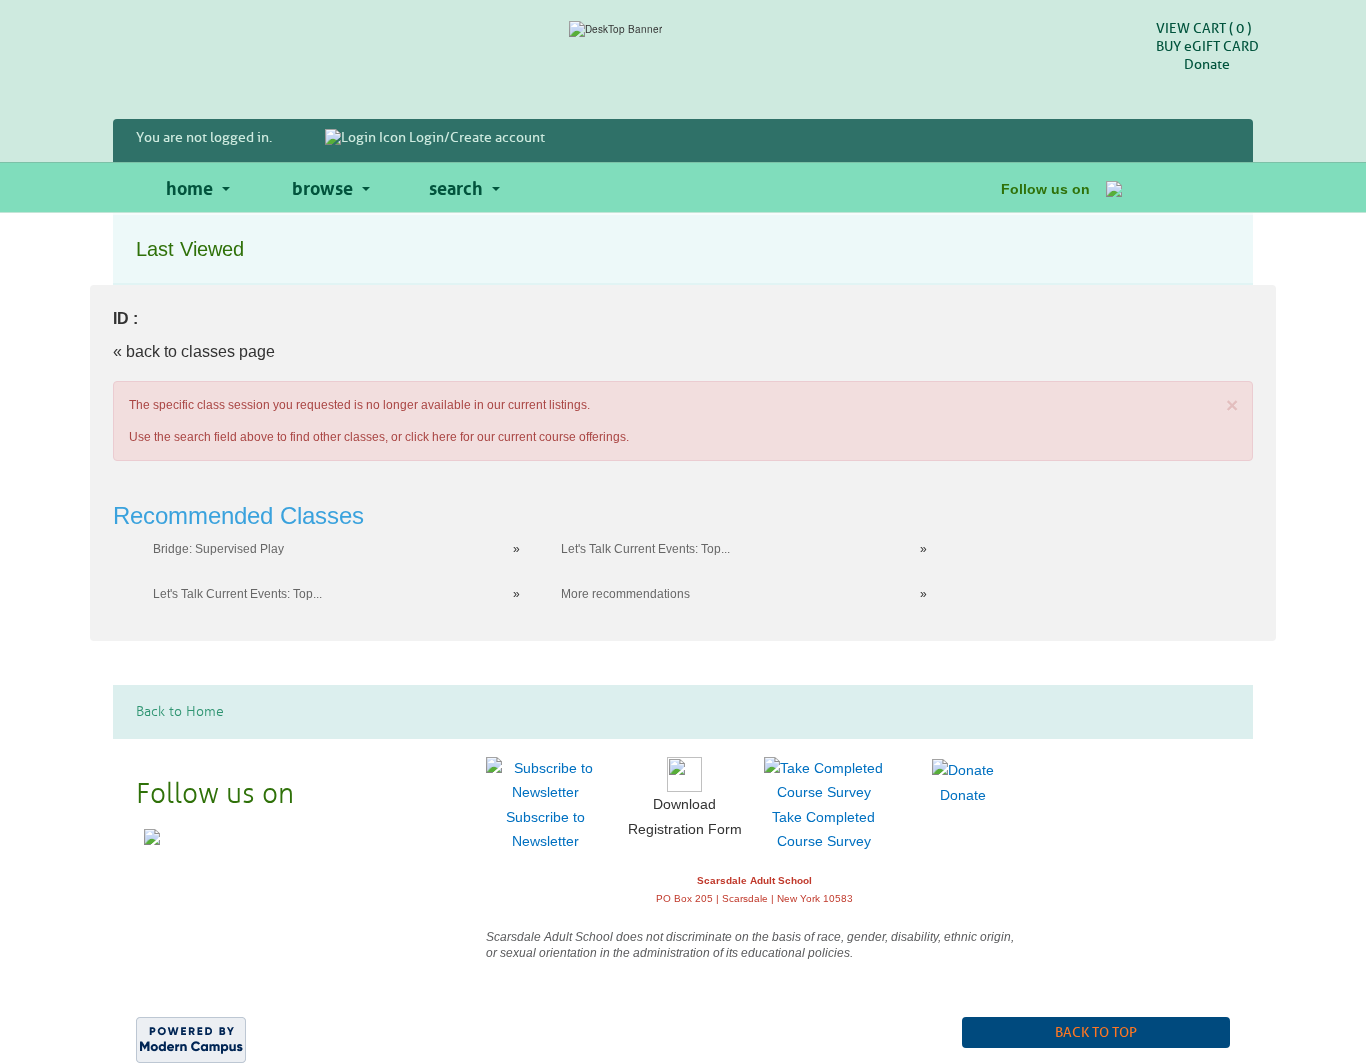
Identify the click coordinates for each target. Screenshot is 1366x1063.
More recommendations (625, 594)
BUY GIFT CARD (1207, 46)
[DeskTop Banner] (683, 29)
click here (431, 437)
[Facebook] (1114, 187)
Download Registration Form (685, 816)
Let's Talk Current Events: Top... (645, 549)
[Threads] (1188, 187)
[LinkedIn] (1213, 187)
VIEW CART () (1203, 28)
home (189, 186)
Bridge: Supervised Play (218, 549)
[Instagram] (1163, 187)
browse (322, 186)
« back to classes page (194, 351)
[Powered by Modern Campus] (191, 1038)
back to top (1096, 1032)
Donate (1207, 64)
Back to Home (180, 711)
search (456, 186)
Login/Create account (475, 137)
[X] (1138, 187)
